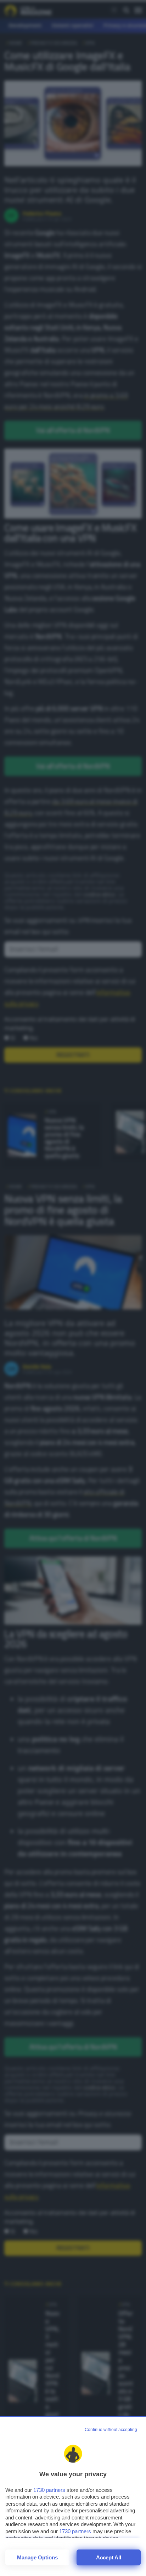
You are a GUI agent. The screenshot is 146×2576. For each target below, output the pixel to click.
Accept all (109, 2557)
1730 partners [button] (49, 2490)
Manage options (37, 2557)
